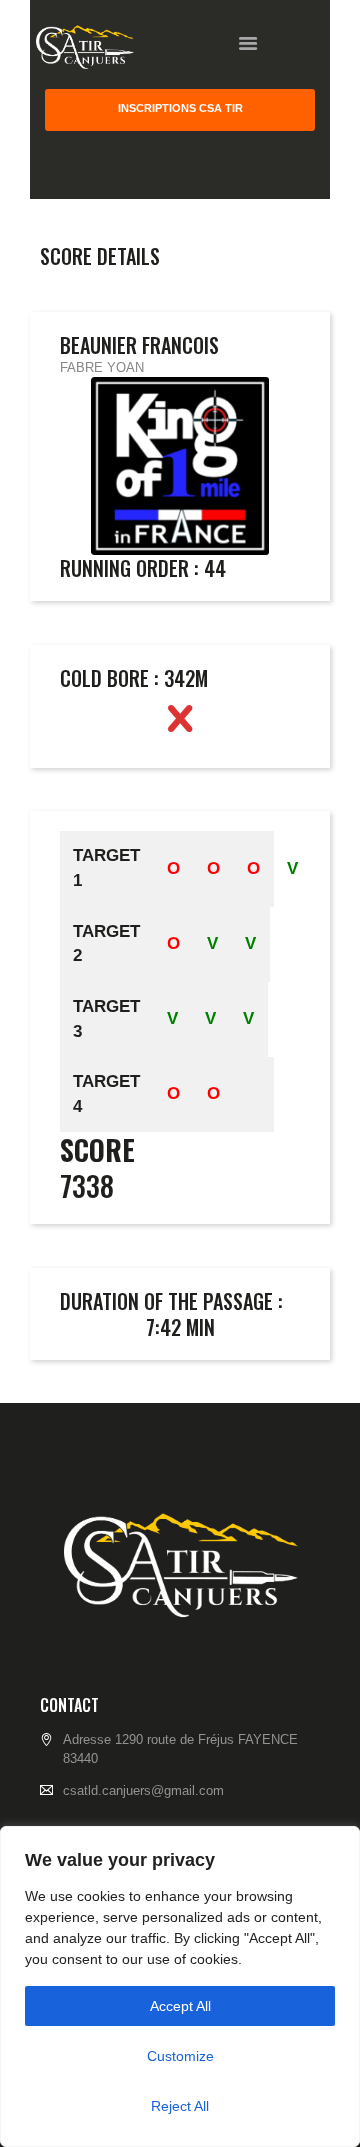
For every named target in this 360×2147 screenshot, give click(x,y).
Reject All (180, 2106)
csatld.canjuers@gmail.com (143, 1790)
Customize (180, 2056)
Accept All (180, 2006)
